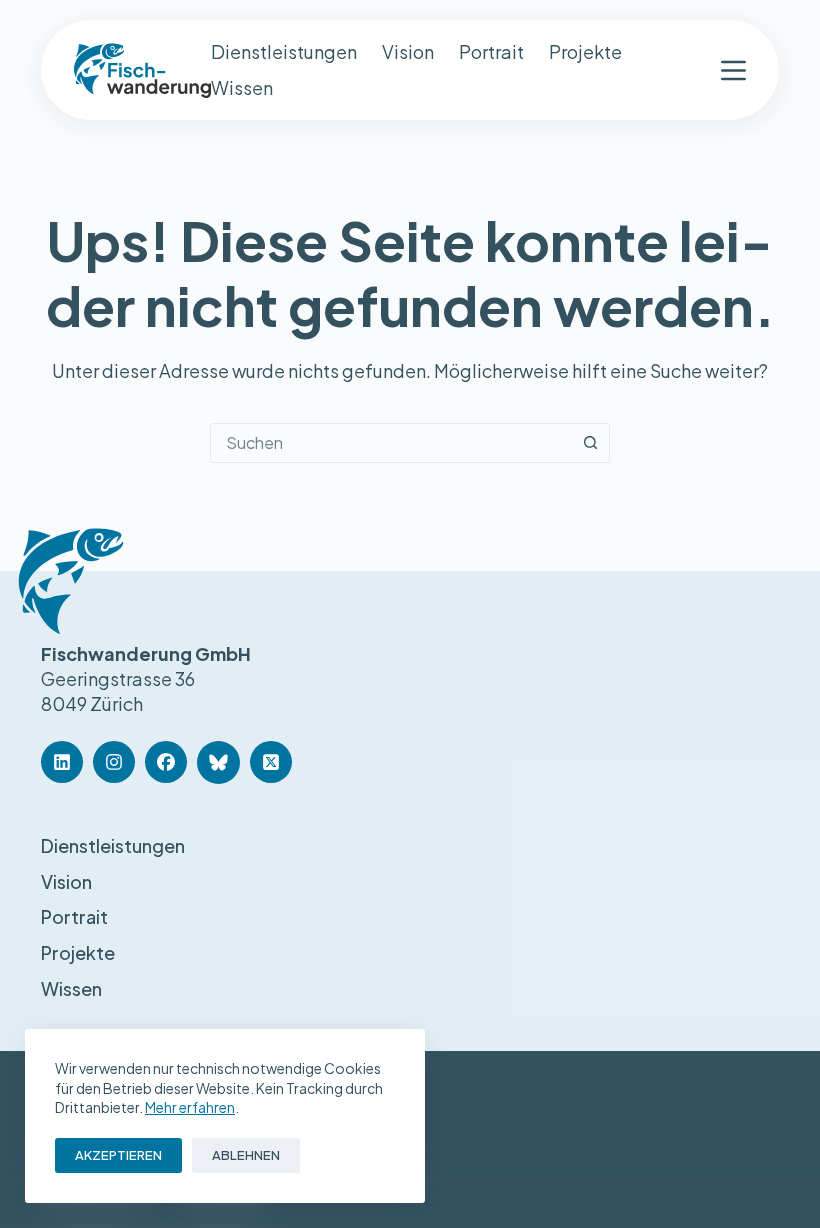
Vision (408, 51)
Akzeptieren (118, 1155)
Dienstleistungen (284, 51)
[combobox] (391, 443)
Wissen (242, 87)
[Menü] (733, 70)
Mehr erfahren (190, 1107)
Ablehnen (246, 1155)
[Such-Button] (590, 443)
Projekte (585, 51)
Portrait (491, 51)
